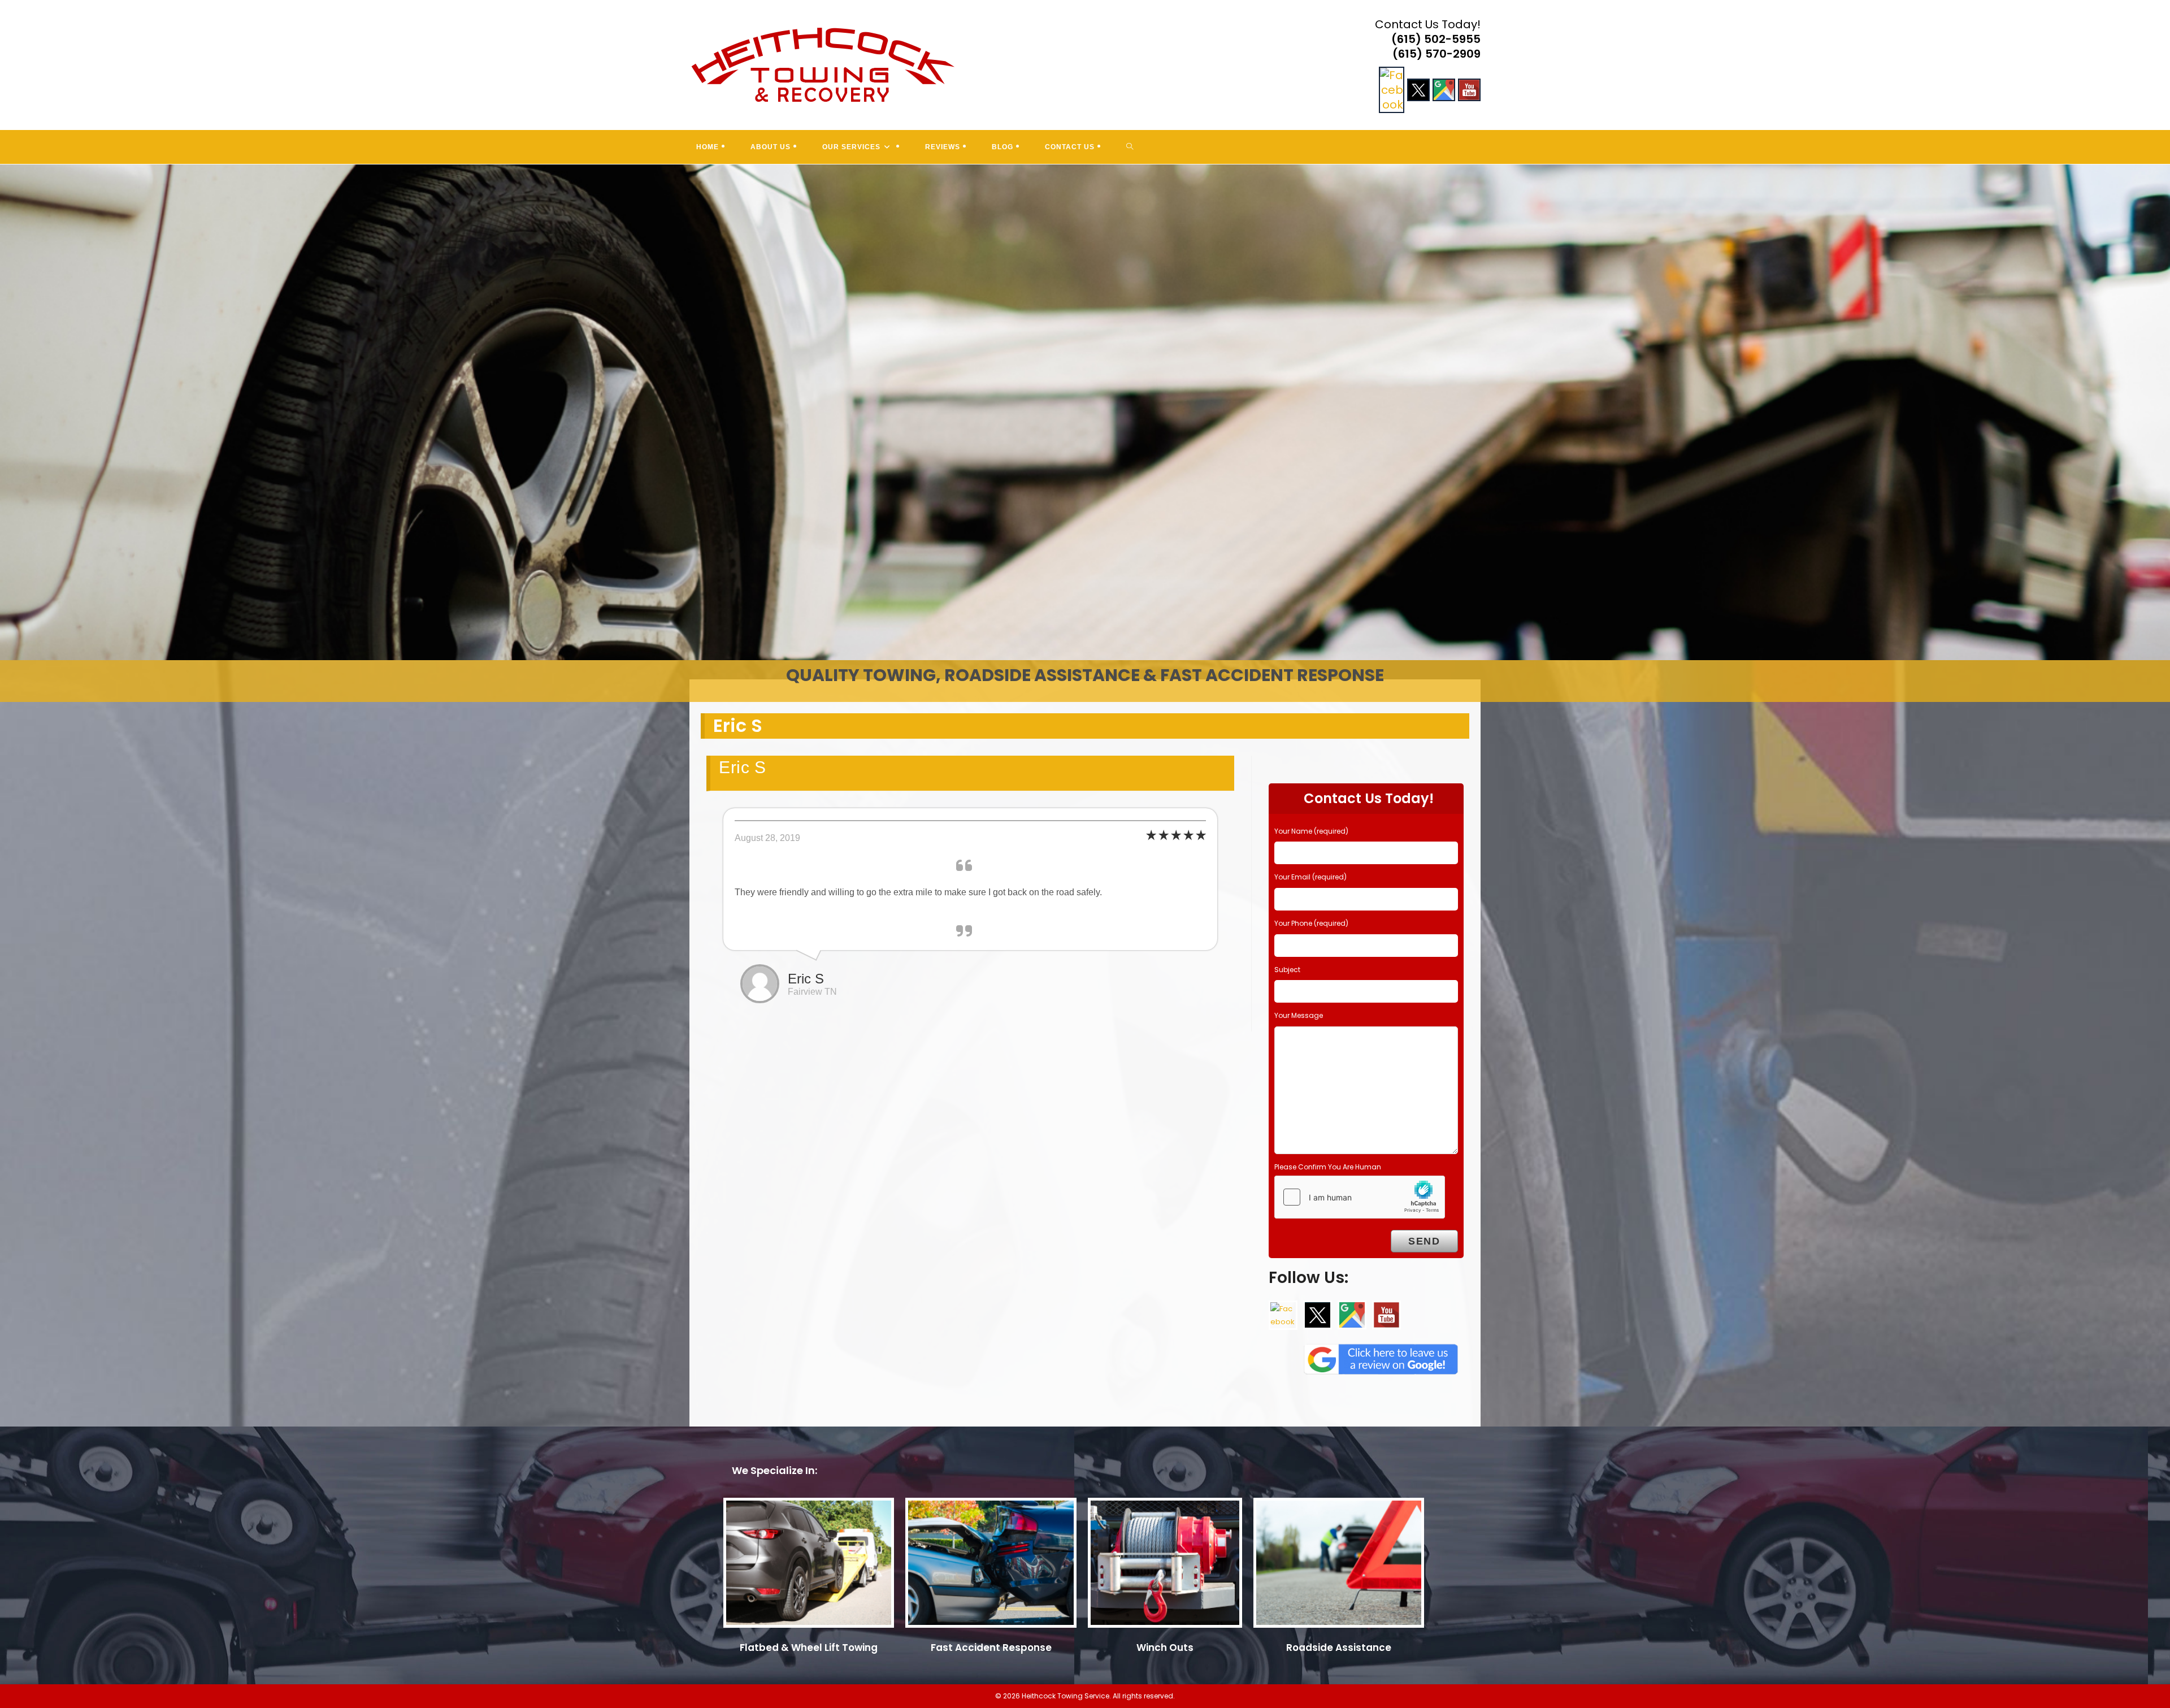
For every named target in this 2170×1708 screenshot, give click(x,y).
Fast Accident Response (991, 1648)
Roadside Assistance (1339, 1648)
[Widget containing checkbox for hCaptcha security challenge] (1360, 1197)
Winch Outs (1165, 1648)
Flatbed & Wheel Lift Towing (809, 1648)
